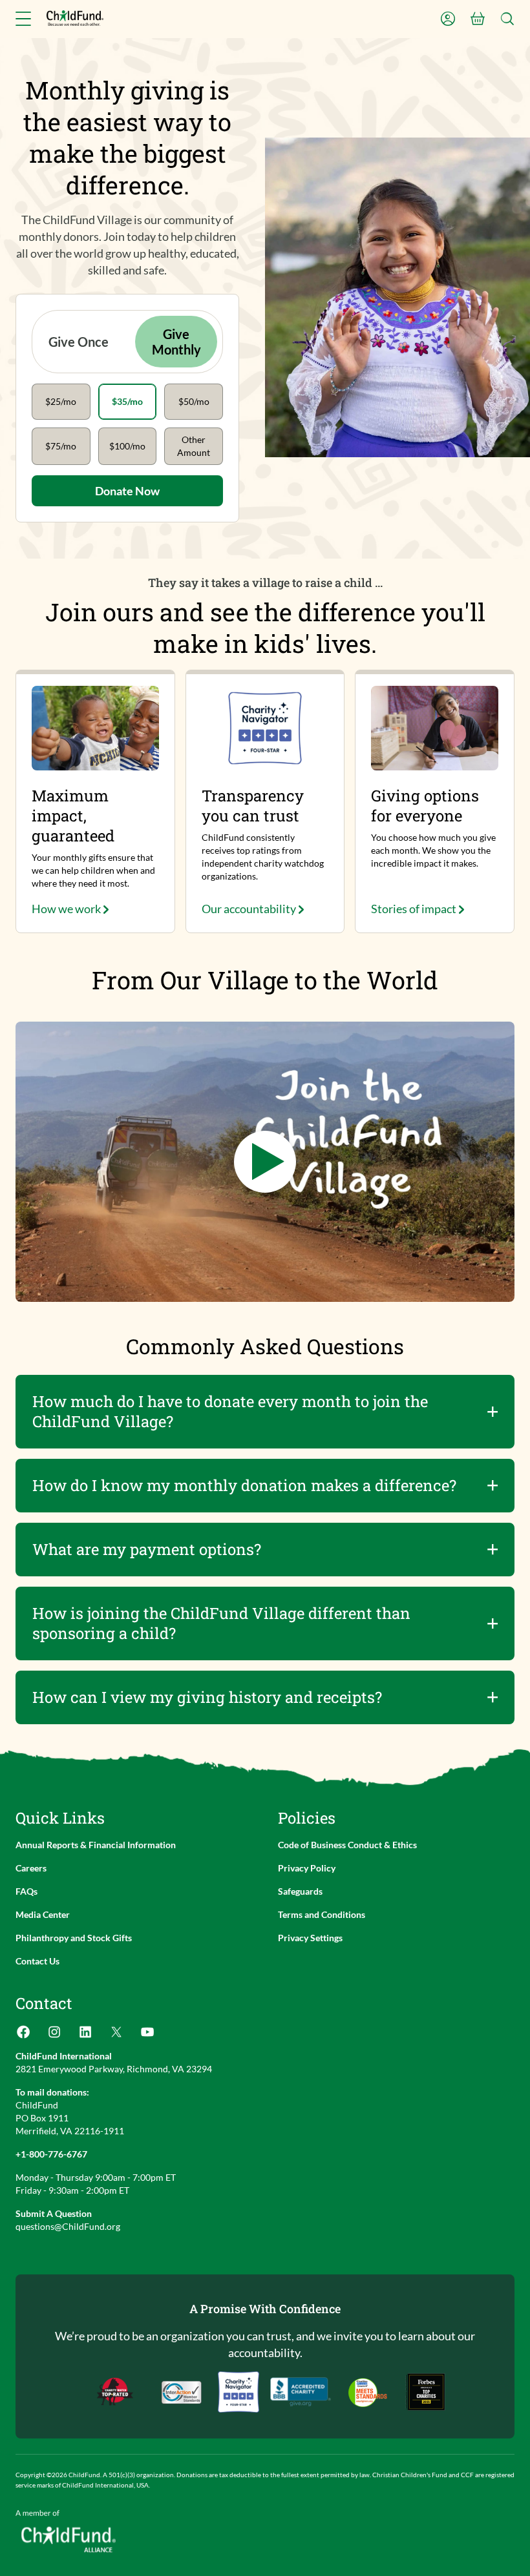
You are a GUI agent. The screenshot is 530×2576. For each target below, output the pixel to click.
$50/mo (194, 401)
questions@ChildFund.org (68, 2226)
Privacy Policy (307, 1868)
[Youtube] (147, 2036)
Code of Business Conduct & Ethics (347, 1845)
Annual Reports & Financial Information (96, 1845)
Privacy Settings (310, 1938)
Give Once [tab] (79, 342)
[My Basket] (478, 19)
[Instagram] (54, 2036)
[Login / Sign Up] (448, 19)
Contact (44, 2003)
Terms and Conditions (322, 1914)
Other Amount (194, 446)
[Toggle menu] (23, 19)
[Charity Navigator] (301, 2392)
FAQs (26, 1891)
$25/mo (61, 401)
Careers (31, 1868)
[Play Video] (265, 1162)
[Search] (507, 19)
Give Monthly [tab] (176, 342)
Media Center (43, 1914)
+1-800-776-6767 (51, 2154)
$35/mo (127, 401)
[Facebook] (23, 2036)
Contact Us (37, 1961)
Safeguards (300, 1891)
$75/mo (61, 446)
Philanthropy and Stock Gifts (74, 1938)
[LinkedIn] (85, 2036)
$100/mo (127, 446)
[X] (116, 2036)
